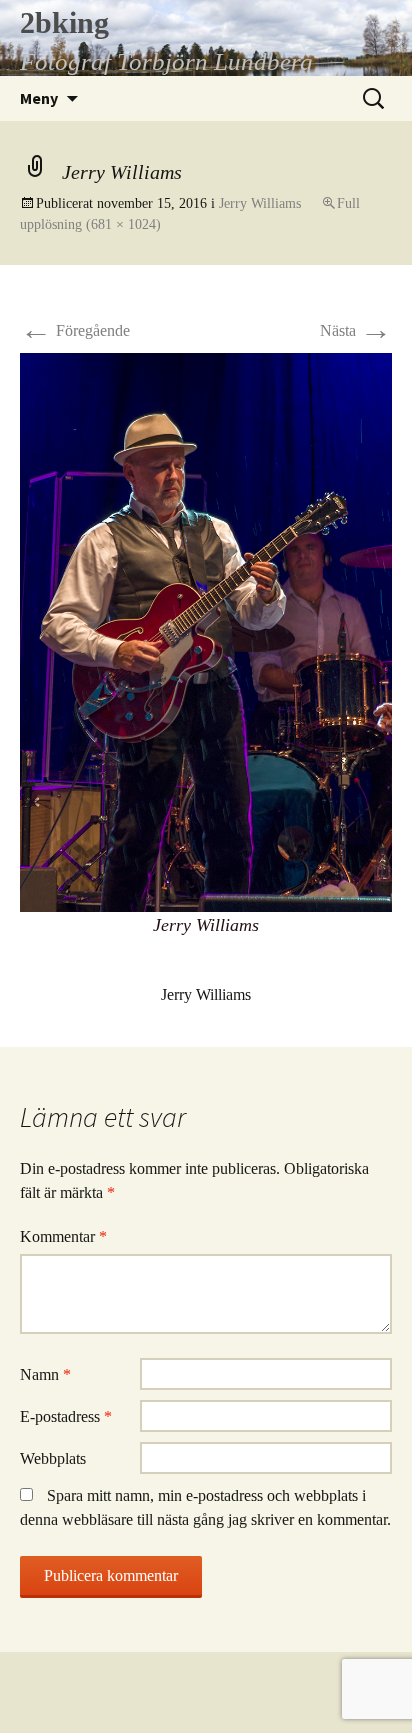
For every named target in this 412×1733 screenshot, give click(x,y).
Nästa (356, 330)
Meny (39, 98)
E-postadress (66, 1416)
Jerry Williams (260, 203)
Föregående (75, 330)
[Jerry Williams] (206, 630)
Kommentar (63, 1236)
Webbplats (53, 1458)
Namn (45, 1374)
